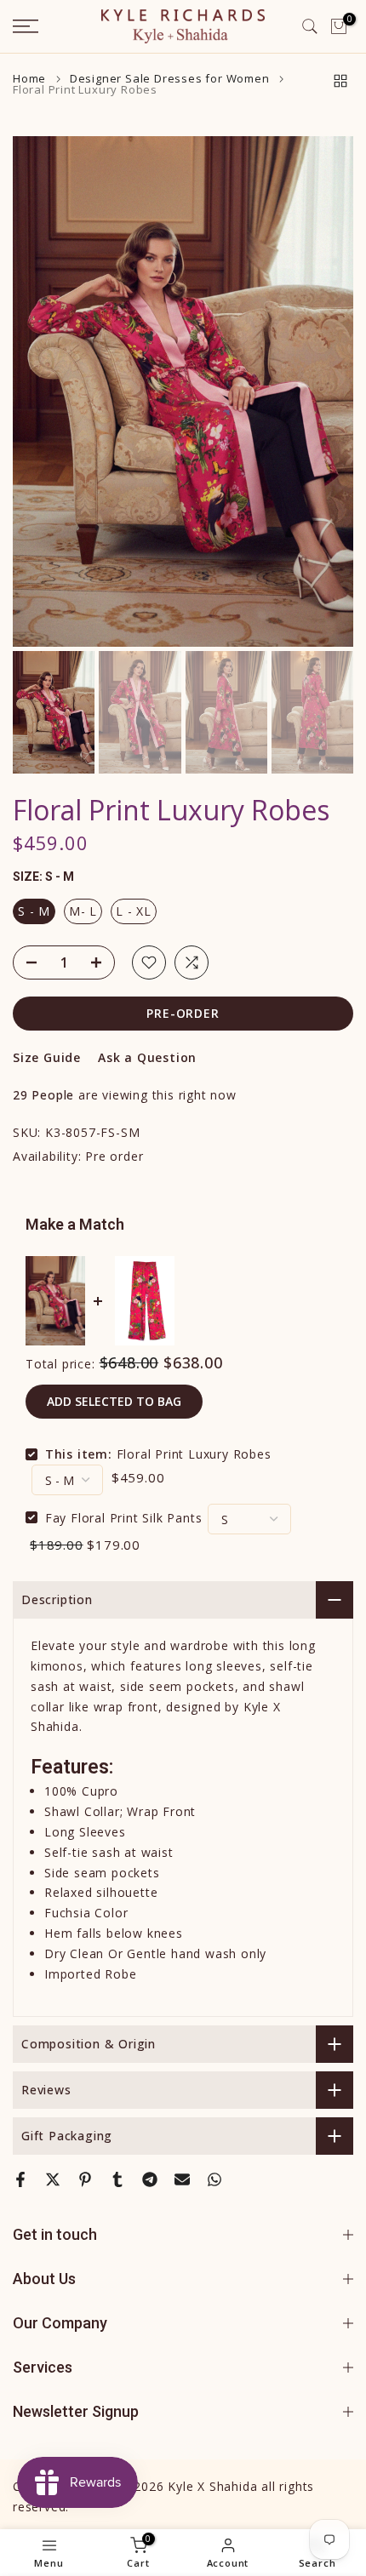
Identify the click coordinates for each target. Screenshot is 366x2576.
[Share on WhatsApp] (214, 2179)
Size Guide (47, 1057)
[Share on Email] (182, 2179)
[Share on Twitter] (53, 2179)
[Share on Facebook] (20, 2179)
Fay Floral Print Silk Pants (124, 1517)
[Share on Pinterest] (85, 2179)
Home (29, 79)
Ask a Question (147, 1057)
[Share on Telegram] (150, 2179)
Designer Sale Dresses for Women (170, 79)
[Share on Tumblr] (117, 2179)
